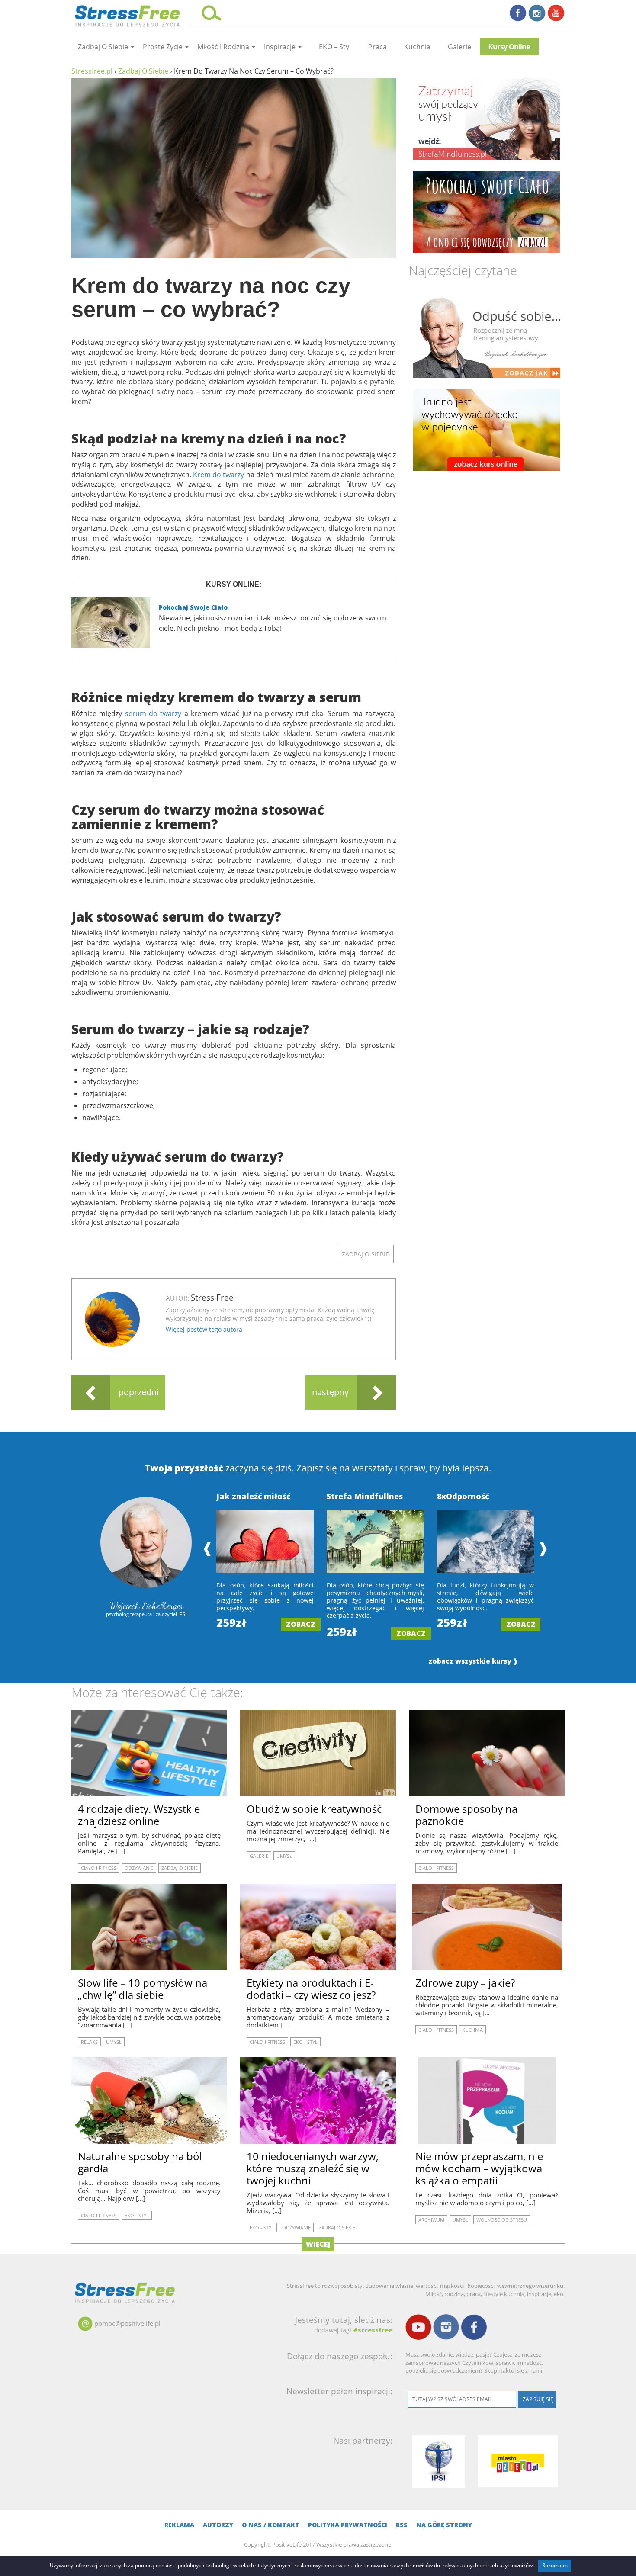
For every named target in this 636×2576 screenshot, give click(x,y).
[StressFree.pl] (128, 15)
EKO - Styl (305, 2042)
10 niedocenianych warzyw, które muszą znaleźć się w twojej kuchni (313, 2168)
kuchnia (417, 47)
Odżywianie (139, 1868)
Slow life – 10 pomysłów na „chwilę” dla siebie (143, 1989)
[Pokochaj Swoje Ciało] (487, 212)
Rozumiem (555, 2565)
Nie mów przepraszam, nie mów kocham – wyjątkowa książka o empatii (479, 2168)
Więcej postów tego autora (204, 1329)
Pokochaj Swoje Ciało (193, 607)
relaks (89, 2042)
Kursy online (509, 47)
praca (377, 47)
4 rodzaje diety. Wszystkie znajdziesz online (139, 1815)
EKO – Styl (335, 47)
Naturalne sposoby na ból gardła (140, 2162)
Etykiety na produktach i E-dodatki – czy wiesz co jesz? (311, 1989)
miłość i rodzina (224, 47)
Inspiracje (281, 47)
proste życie (164, 47)
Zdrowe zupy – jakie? (465, 1983)
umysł (284, 1856)
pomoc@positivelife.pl (127, 2323)
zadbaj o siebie (104, 47)
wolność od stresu (502, 2220)
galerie (459, 47)
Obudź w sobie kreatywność (314, 1809)
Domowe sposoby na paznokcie (466, 1815)
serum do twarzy (153, 713)
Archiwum (431, 2220)
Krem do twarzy (218, 475)
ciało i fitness (99, 1868)
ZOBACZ (301, 1624)
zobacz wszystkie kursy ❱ (473, 1661)
